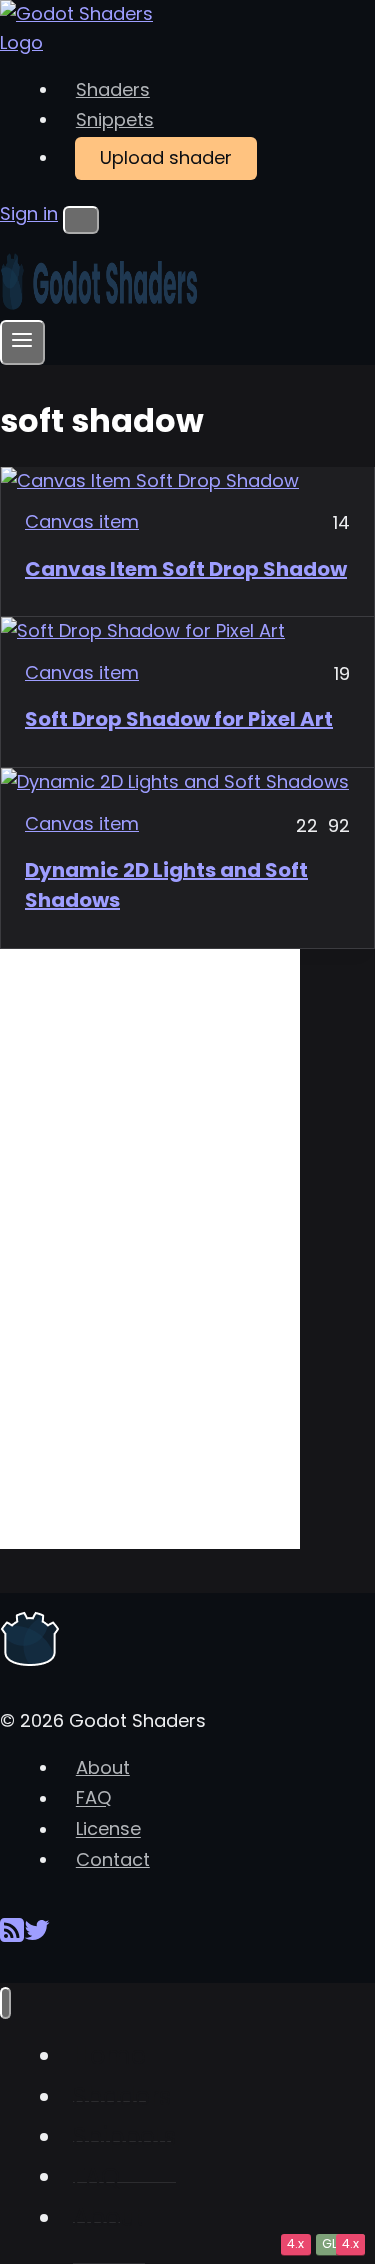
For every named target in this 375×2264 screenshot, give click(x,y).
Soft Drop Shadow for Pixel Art (179, 719)
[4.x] (187, 782)
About (103, 1767)
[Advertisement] (150, 1249)
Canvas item (82, 521)
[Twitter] (37, 1937)
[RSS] (12, 1937)
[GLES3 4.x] (187, 481)
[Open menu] (22, 342)
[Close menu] (5, 2003)
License (108, 1829)
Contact (113, 1859)
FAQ (93, 1798)
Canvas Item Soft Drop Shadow (186, 569)
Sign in (29, 213)
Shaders (113, 89)
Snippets (115, 119)
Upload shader (166, 157)
